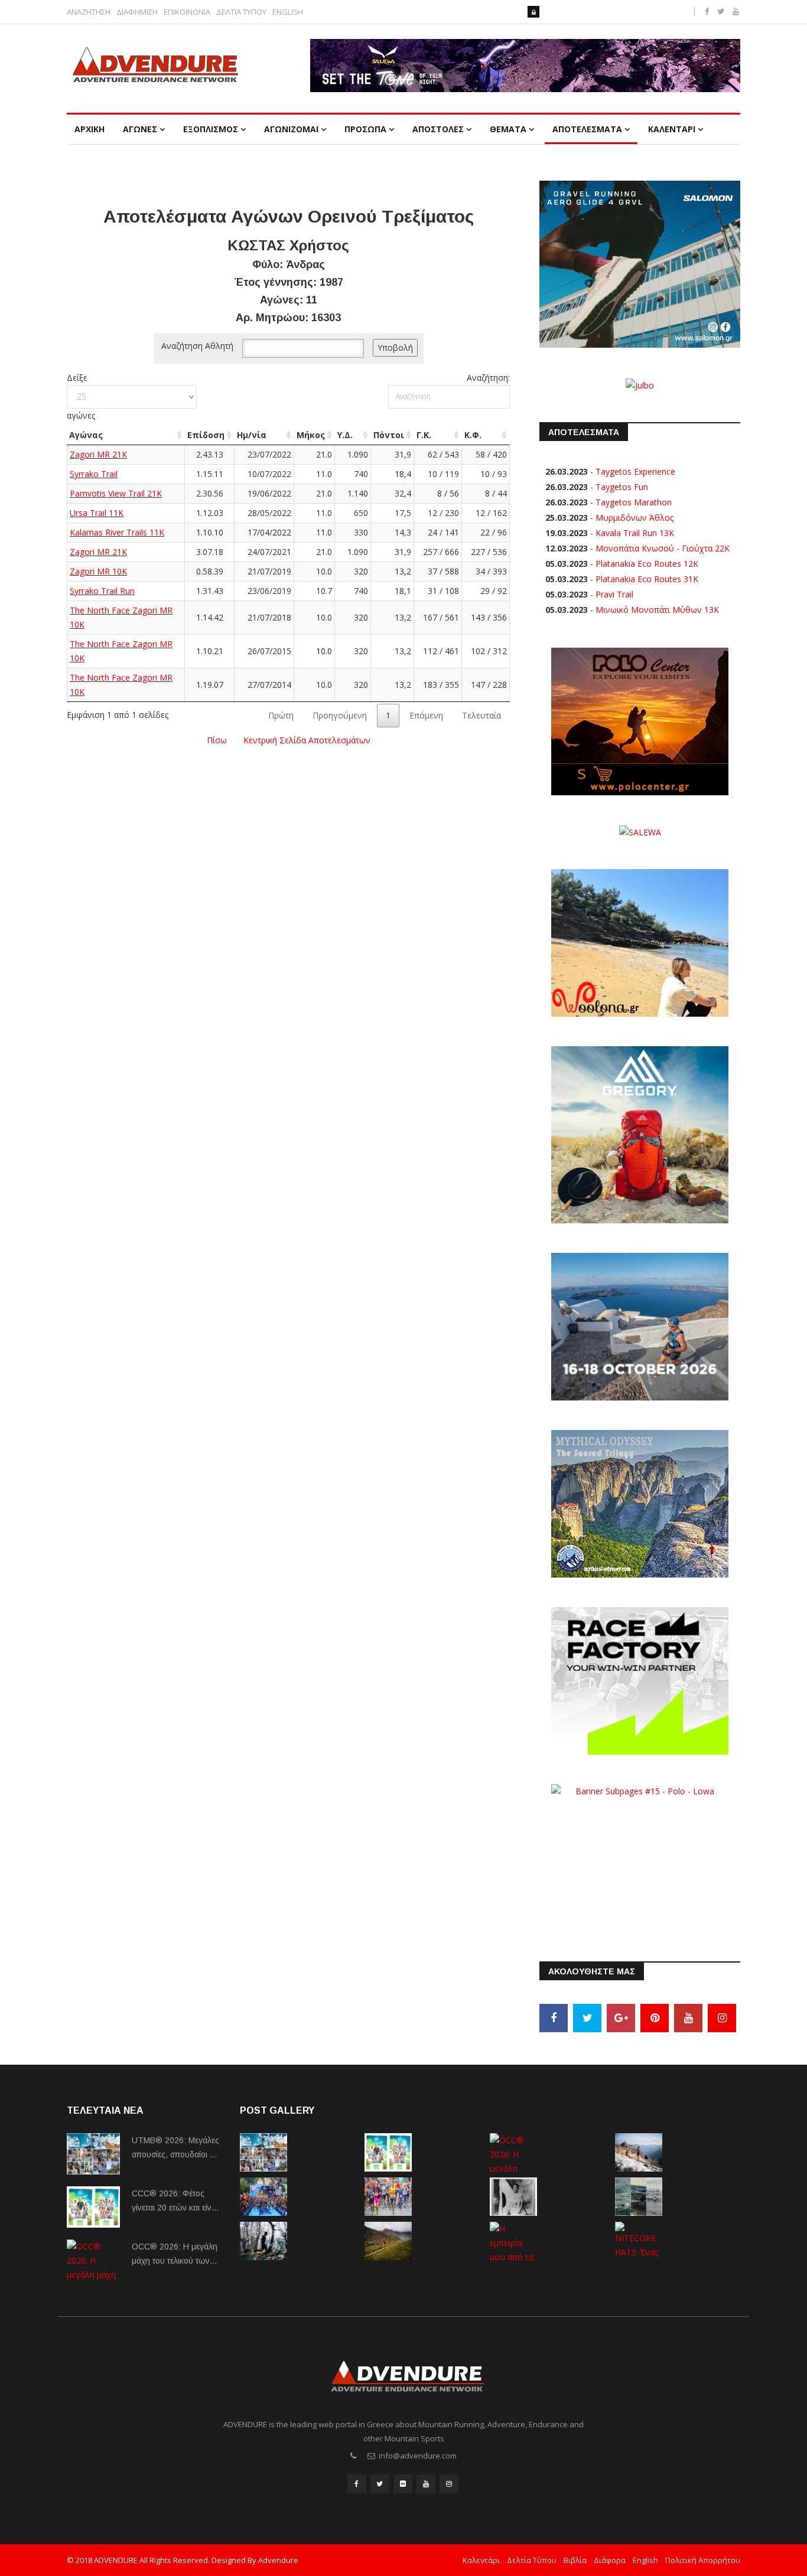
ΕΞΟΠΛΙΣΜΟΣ (211, 129)
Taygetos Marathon (634, 502)
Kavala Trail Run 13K (635, 533)
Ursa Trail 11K (97, 513)
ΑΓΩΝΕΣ (140, 129)
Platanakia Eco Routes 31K (647, 579)
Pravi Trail (614, 594)
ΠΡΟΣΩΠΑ (365, 129)
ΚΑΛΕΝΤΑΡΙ (672, 129)
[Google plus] (621, 2018)
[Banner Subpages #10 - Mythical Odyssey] (640, 1503)
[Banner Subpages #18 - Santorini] (640, 1326)
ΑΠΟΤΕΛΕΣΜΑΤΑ (587, 129)
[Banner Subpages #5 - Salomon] (640, 263)
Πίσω (217, 740)
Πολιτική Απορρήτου (703, 2560)
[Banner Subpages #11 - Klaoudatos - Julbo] (640, 384)
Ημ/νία (252, 435)
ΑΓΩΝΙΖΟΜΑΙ (291, 129)
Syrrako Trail (94, 474)
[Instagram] (722, 2018)
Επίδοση (206, 435)
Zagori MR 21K (98, 454)
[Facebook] (554, 2018)
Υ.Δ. (345, 435)
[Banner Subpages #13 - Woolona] (640, 942)
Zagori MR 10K (98, 571)
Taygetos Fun (622, 487)
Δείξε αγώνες (81, 396)
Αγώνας (86, 435)
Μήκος (311, 435)
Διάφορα (610, 2560)
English (645, 2560)
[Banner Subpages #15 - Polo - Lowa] (640, 1857)
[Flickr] (403, 2484)
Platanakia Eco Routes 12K (647, 564)
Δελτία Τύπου (532, 2560)
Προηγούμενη (340, 715)
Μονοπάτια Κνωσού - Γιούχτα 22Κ (663, 548)
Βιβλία (575, 2560)
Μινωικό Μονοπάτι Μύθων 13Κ (657, 610)
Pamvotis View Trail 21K (116, 493)
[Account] (533, 12)
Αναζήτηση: (488, 378)
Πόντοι (389, 435)
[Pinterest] (655, 2018)
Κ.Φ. (473, 435)
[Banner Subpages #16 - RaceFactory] (640, 1680)
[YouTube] (688, 2018)
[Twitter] (587, 2018)
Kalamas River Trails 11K (117, 532)
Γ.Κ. (424, 435)
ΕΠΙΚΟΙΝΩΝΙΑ (187, 12)
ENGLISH (288, 12)
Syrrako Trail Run (102, 591)
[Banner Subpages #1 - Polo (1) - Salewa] (525, 66)
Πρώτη (281, 715)
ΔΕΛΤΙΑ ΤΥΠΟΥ (241, 12)
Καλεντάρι (481, 2560)
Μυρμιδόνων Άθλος (634, 518)
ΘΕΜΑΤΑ (508, 129)
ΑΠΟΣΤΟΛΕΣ (438, 129)
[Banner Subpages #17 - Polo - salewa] (640, 832)
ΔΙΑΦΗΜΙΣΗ (137, 12)
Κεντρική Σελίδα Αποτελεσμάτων (307, 740)
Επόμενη (426, 715)
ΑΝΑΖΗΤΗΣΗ (89, 12)
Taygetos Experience (635, 471)
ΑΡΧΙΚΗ (90, 129)
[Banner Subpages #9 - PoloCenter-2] (640, 720)
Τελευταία (481, 715)
